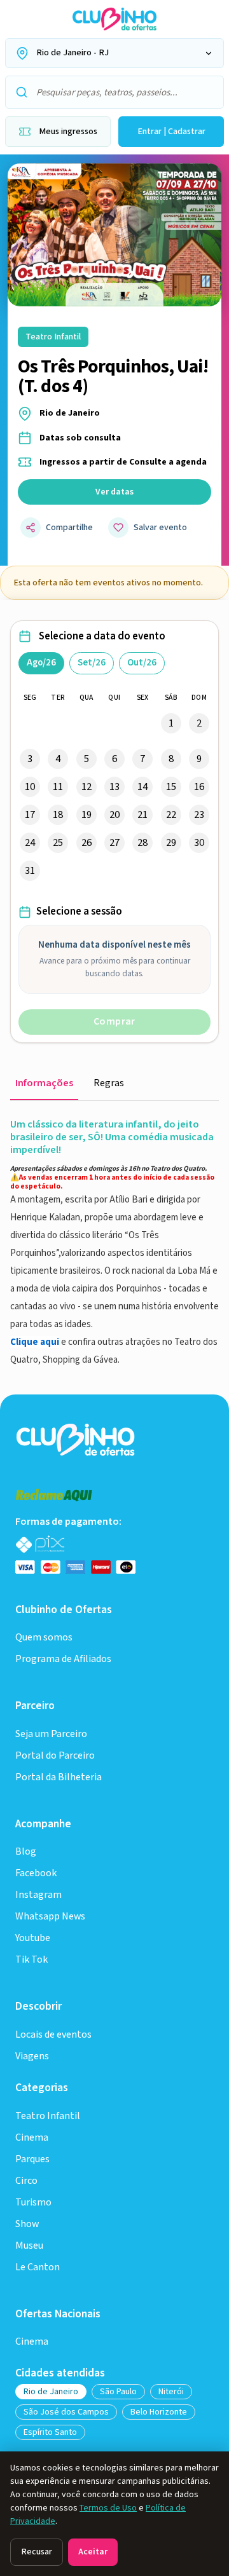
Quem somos (44, 1638)
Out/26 (142, 663)
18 (58, 815)
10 (30, 787)
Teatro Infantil (48, 2116)
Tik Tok (31, 1960)
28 (142, 843)
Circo (26, 2181)
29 (171, 843)
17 (30, 815)
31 (30, 871)
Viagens (32, 2056)
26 (87, 843)
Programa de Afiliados (63, 1659)
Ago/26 (41, 663)
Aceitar (93, 2552)
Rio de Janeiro (51, 2392)
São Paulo (118, 2392)
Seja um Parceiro (51, 1734)
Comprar (114, 1022)
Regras (109, 1083)
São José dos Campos (66, 2412)
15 (171, 787)
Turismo (33, 2203)
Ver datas (114, 492)
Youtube (33, 1938)
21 (142, 815)
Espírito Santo (50, 2432)
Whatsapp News (50, 1917)
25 (58, 843)
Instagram (38, 1895)
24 (30, 843)
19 (87, 815)
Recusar (37, 2552)
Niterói (171, 2392)
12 (87, 787)
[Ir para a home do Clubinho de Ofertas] (114, 19)
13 (114, 787)
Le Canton (38, 2267)
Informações (44, 1083)
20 (114, 815)
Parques (32, 2159)
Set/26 (92, 663)
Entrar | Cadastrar (171, 132)
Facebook (36, 1873)
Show (27, 2224)
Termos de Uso (108, 2508)
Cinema (32, 2138)
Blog (26, 1852)
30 (199, 843)
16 (199, 787)
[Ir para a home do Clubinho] (77, 1439)
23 (199, 815)
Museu (29, 2246)
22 (171, 815)
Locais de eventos (53, 2035)
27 (114, 843)
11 (58, 787)
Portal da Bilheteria (59, 1777)
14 (142, 787)
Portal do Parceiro (55, 1756)
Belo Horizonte (159, 2412)
